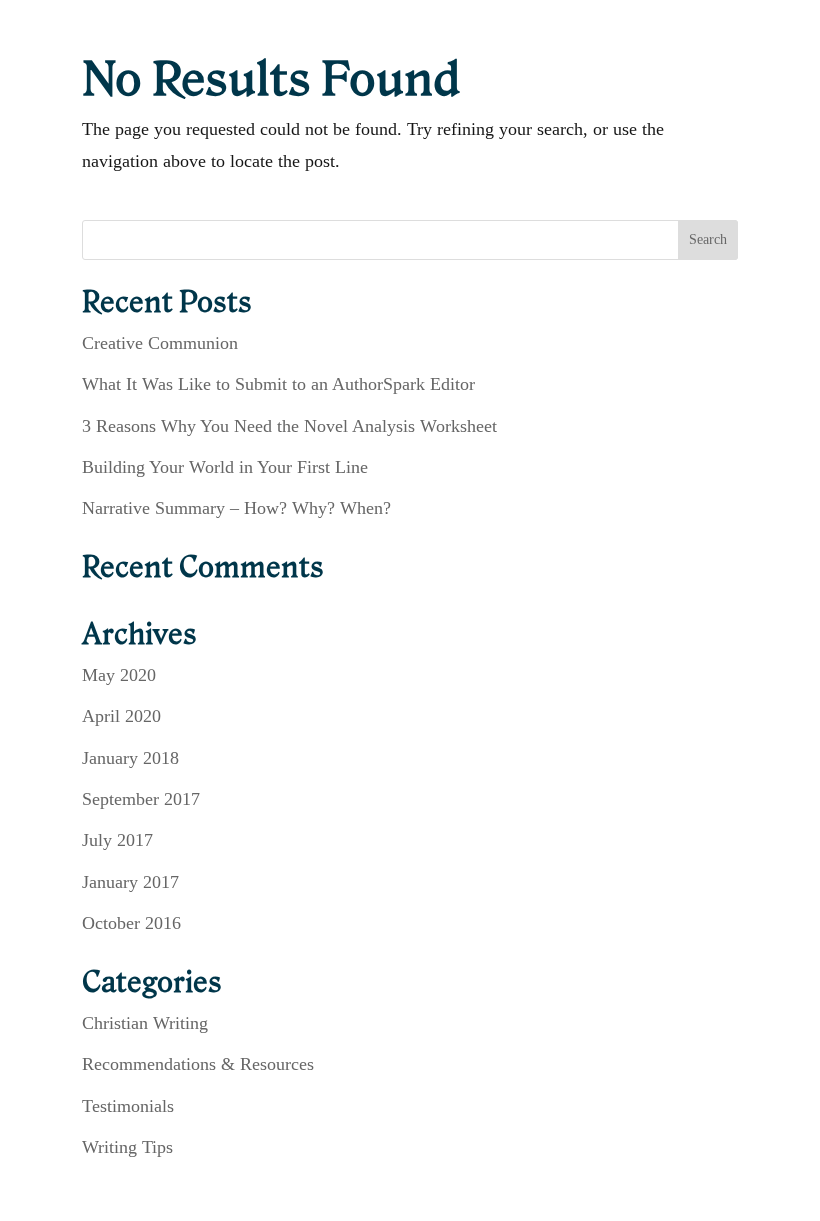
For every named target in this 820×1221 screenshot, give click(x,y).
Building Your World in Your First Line (225, 467)
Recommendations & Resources (198, 1064)
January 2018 (130, 758)
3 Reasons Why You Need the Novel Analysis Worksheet (289, 426)
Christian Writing (145, 1023)
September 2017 (141, 799)
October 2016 (131, 923)
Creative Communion (160, 343)
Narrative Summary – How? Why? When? (236, 508)
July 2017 (117, 840)
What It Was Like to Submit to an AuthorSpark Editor (278, 384)
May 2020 (119, 675)
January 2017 (130, 882)
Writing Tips (127, 1147)
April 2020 (121, 716)
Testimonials (128, 1106)
